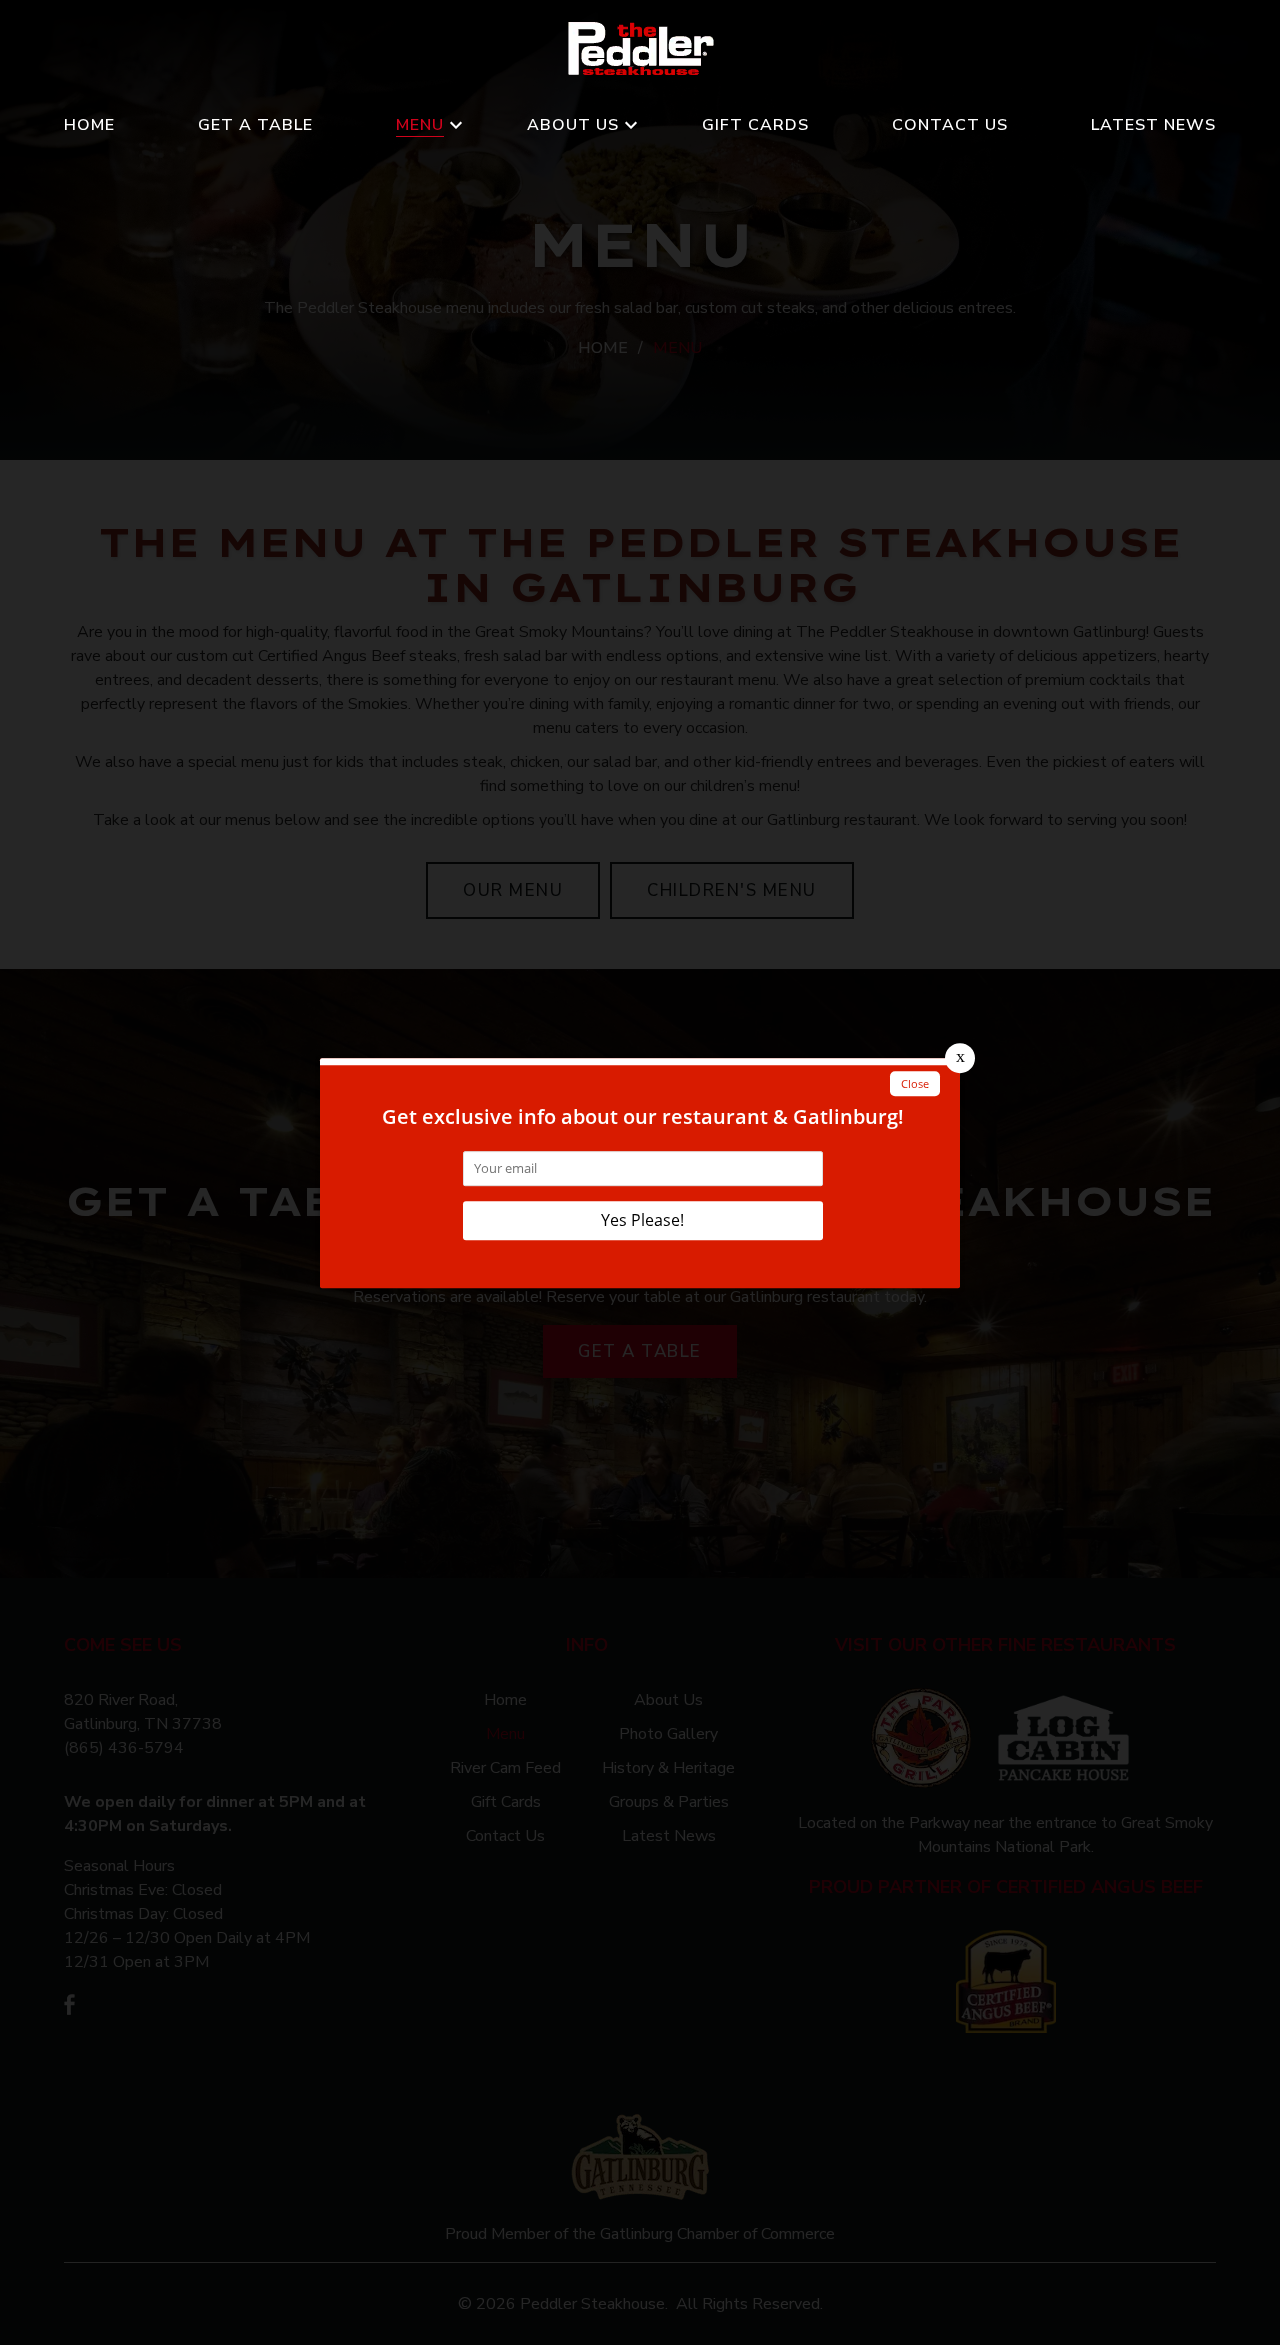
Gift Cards (755, 125)
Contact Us (950, 125)
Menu (420, 125)
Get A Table (255, 125)
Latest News (1153, 125)
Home (89, 125)
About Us (573, 125)
